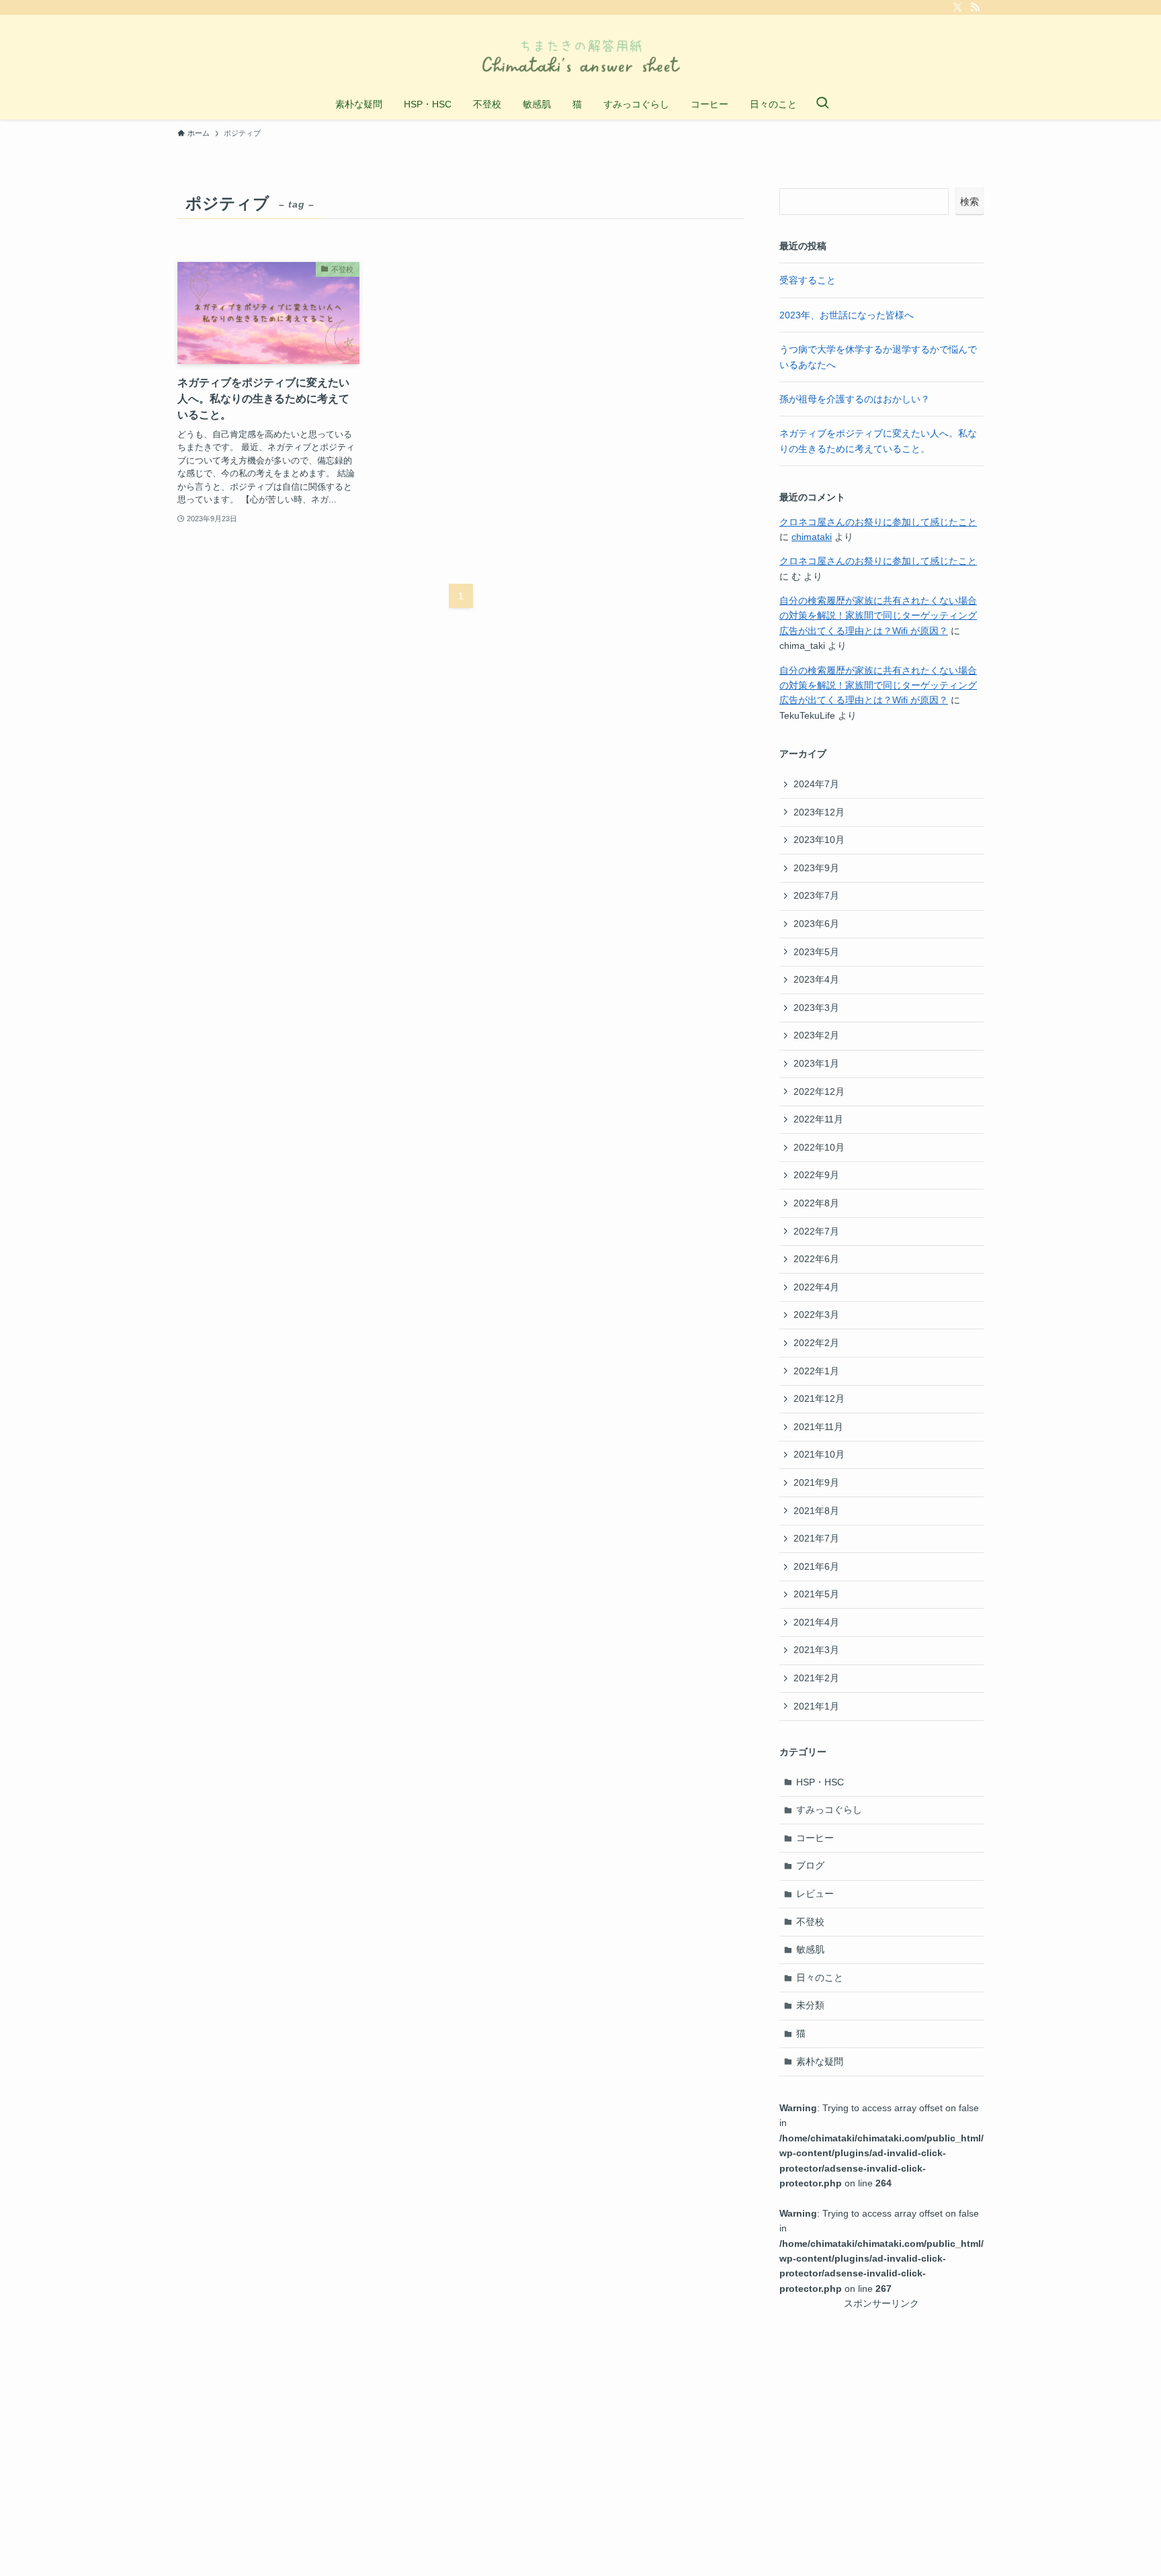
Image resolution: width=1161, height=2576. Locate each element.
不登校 (810, 1922)
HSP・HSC (820, 1782)
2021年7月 (816, 1538)
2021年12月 (819, 1398)
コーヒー (815, 1838)
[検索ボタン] (822, 104)
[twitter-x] (957, 7)
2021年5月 (816, 1594)
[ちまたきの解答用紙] (580, 54)
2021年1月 (816, 1706)
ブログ (810, 1865)
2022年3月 (816, 1315)
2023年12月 (819, 812)
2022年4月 (816, 1287)
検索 (970, 202)
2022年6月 (816, 1259)
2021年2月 (816, 1678)
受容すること (808, 280)
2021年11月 (818, 1427)
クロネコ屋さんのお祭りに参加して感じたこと (878, 522)
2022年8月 (816, 1203)
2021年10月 (819, 1454)
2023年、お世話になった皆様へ (847, 315)
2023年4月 (816, 979)
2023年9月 (816, 868)
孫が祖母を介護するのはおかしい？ (855, 399)
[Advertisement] (881, 2395)
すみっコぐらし (829, 1810)
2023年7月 (816, 895)
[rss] (975, 7)
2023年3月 (816, 1008)
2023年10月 (819, 840)
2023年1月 (816, 1063)
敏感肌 (810, 1949)
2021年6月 (816, 1566)
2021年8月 (816, 1511)
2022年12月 (819, 1092)
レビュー (815, 1894)
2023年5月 (816, 952)
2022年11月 (818, 1119)
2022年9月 (816, 1175)
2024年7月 (816, 784)
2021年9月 (816, 1482)
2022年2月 (816, 1343)
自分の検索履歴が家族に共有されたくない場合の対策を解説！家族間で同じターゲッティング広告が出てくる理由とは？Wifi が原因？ (878, 616)
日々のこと (820, 1978)
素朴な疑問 (820, 2061)
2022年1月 (816, 1371)
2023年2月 (816, 1035)
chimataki (812, 537)
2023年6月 (816, 924)
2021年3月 (816, 1650)
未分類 (810, 2005)
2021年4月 (816, 1622)
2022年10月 (819, 1147)
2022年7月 (816, 1231)
